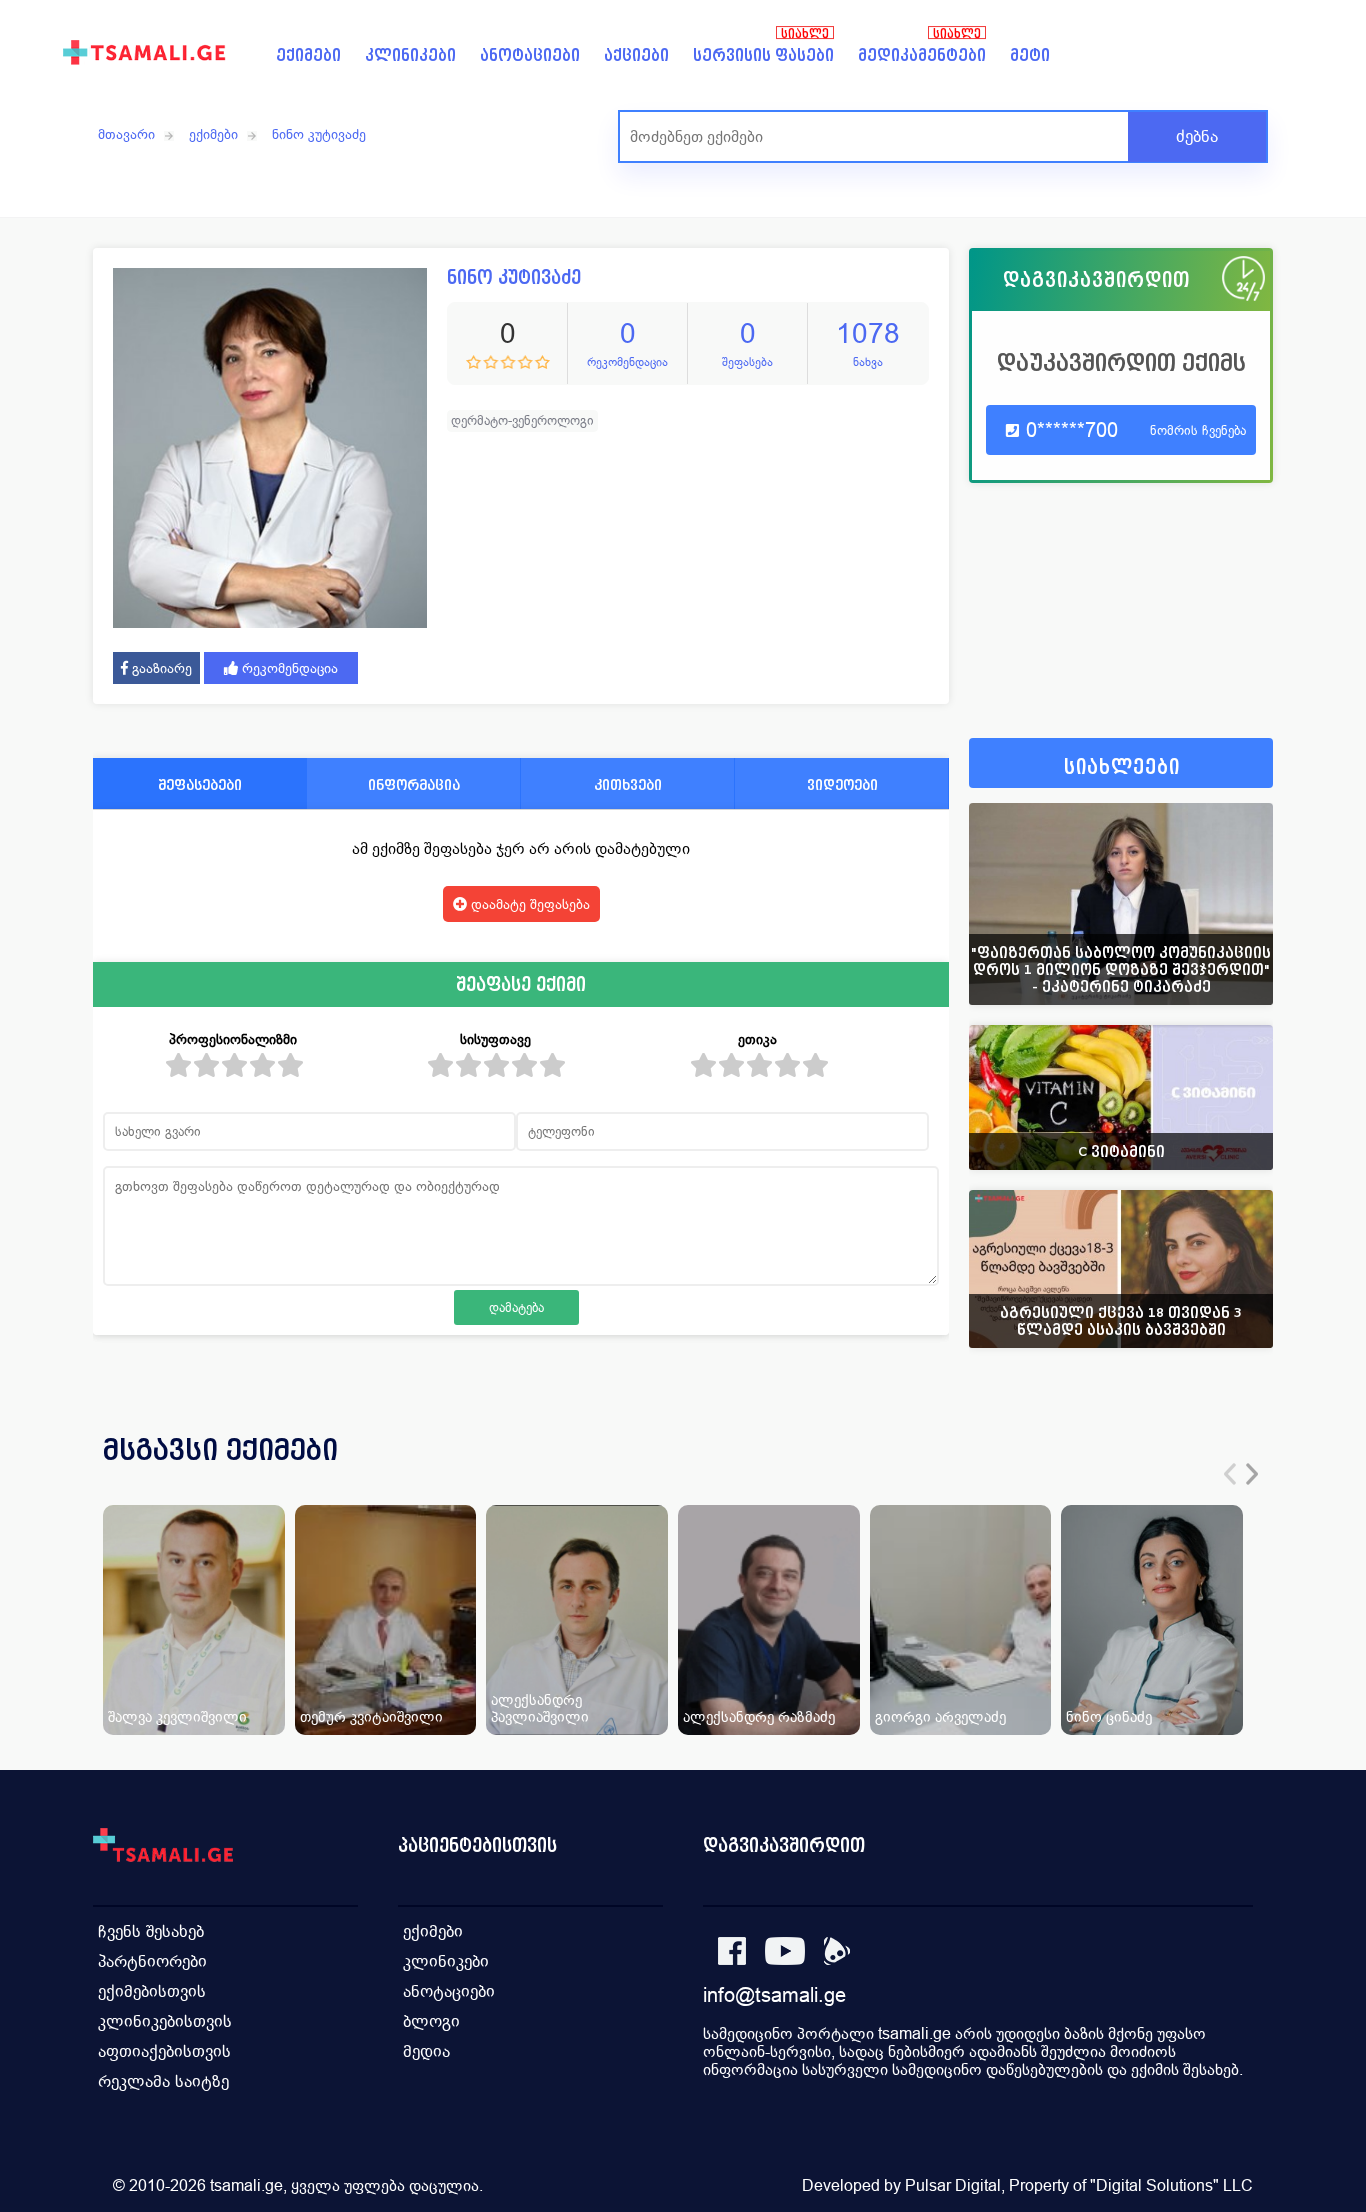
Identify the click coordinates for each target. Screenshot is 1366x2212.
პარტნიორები (152, 1961)
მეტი (1030, 55)
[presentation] (1230, 1474)
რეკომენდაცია (288, 668)
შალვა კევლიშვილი (177, 1716)
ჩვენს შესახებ (151, 1931)
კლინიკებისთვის (165, 2021)
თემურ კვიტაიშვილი (371, 1716)
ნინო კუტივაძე (319, 134)
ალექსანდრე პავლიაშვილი (540, 1708)
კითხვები (628, 784)
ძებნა (1197, 136)
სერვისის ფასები (763, 55)
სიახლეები (1122, 767)
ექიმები (308, 55)
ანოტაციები (530, 55)
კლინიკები (410, 55)
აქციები (636, 55)
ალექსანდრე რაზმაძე (759, 1716)
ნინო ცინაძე (1109, 1716)
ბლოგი (431, 2021)
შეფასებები (200, 784)
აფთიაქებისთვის (164, 2051)
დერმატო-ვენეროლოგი (522, 420)
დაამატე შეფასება (528, 904)
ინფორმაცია (414, 784)
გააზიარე (160, 668)
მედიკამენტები (922, 55)
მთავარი (126, 134)
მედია (426, 2051)
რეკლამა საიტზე (163, 2081)
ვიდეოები (842, 784)
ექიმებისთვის (152, 1991)
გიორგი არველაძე (940, 1716)
